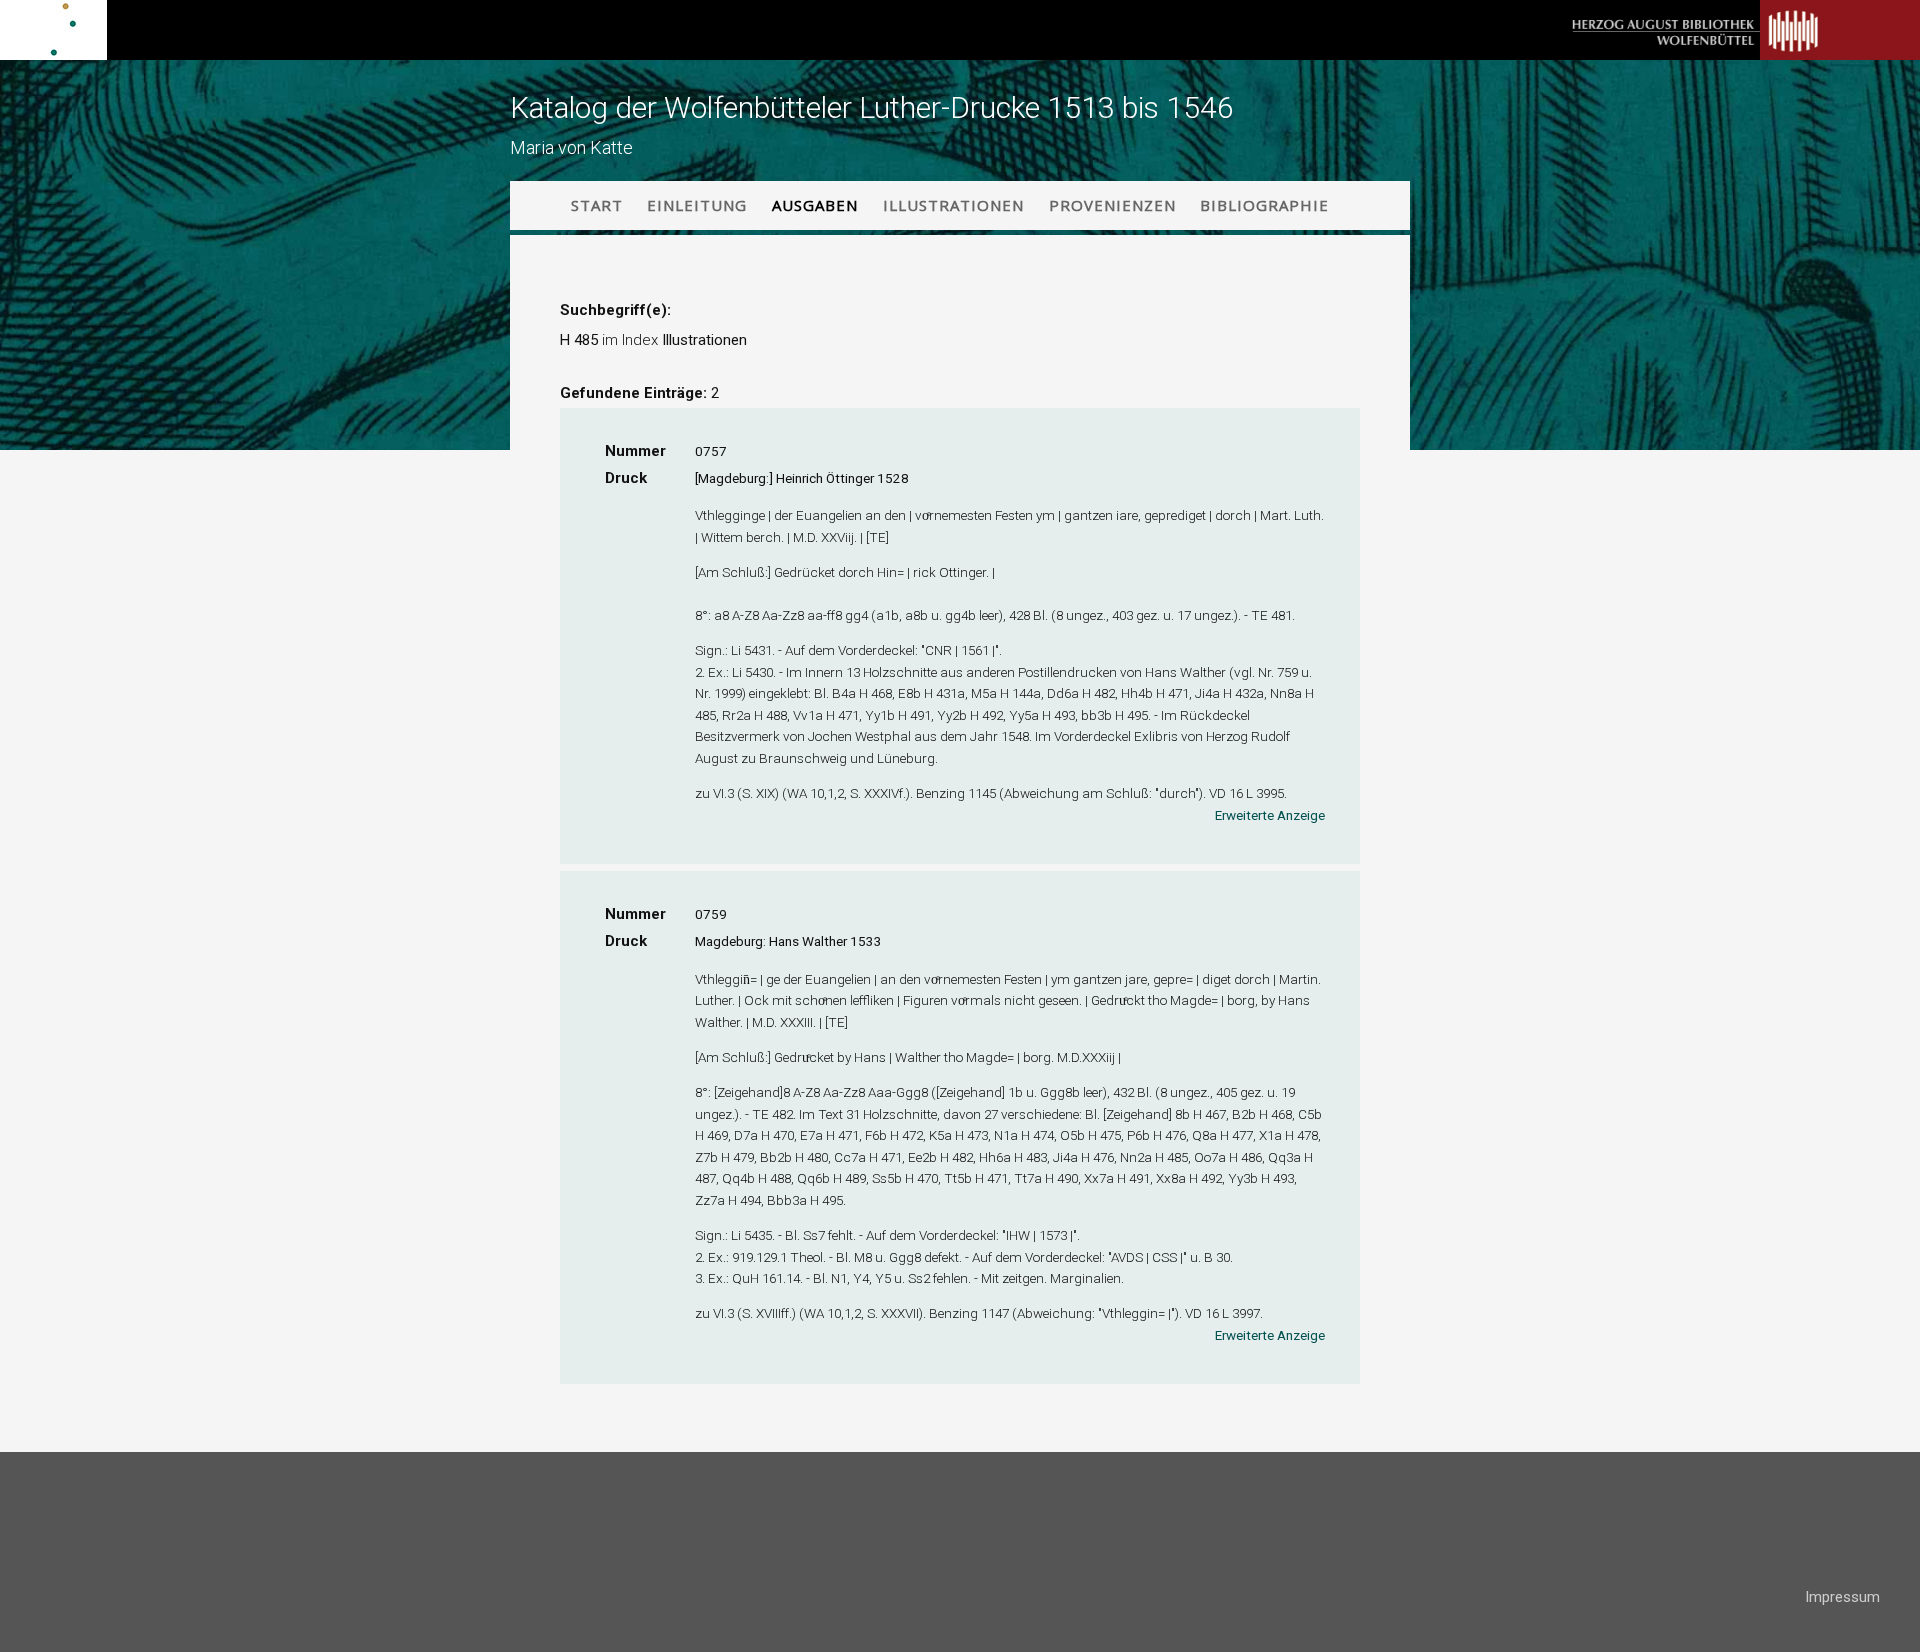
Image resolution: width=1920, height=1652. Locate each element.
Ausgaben (815, 205)
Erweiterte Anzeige (1270, 815)
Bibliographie (1264, 205)
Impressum (1842, 1597)
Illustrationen (953, 205)
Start (597, 205)
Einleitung (697, 205)
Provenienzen (1112, 205)
